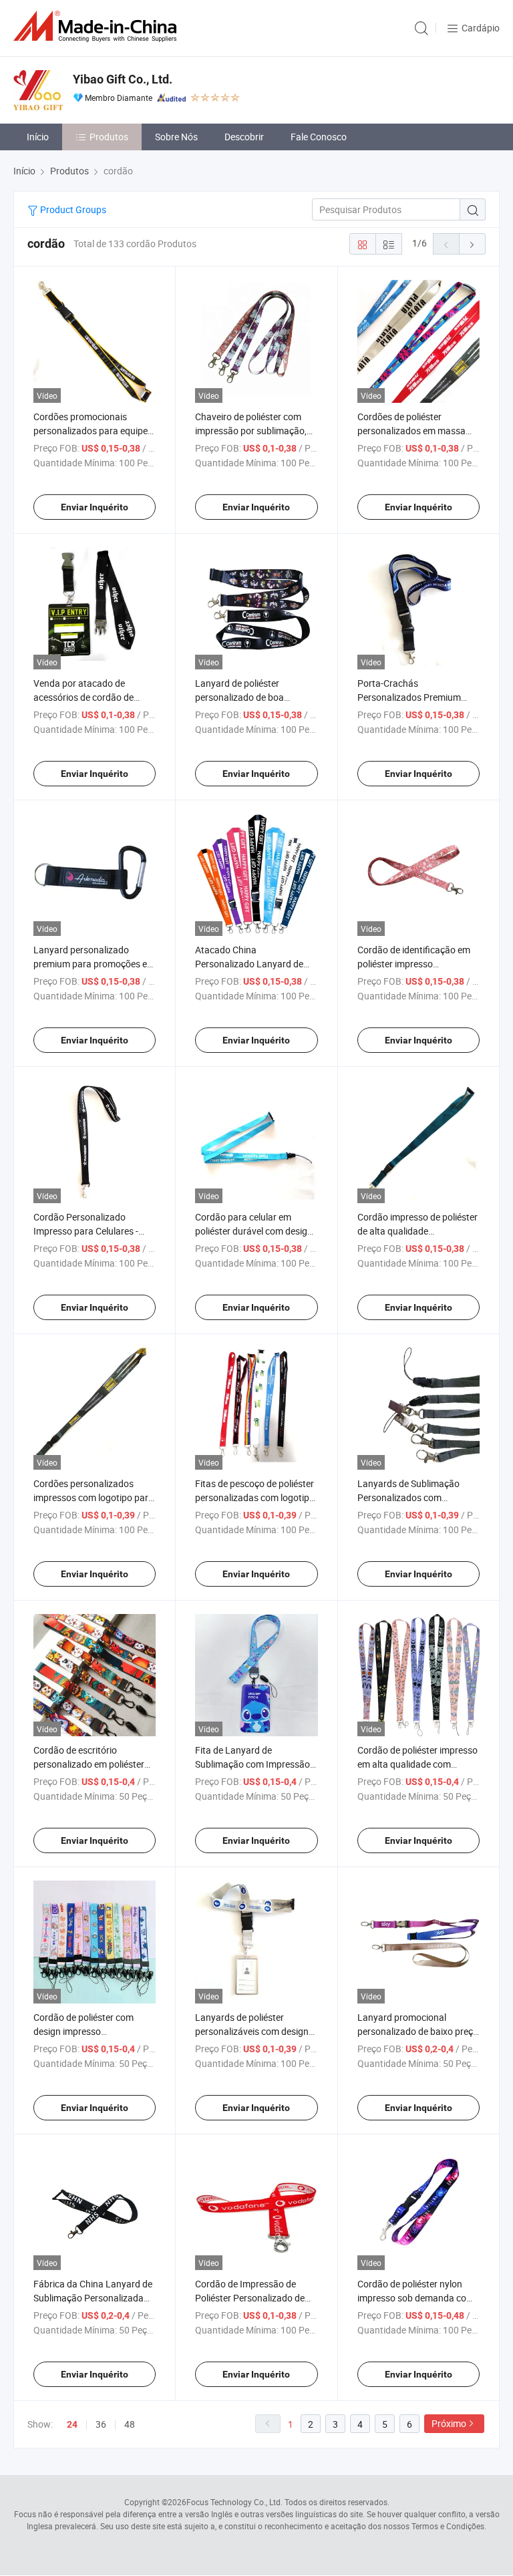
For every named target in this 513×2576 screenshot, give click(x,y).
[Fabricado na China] (98, 26)
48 (130, 2424)
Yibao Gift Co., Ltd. (123, 79)
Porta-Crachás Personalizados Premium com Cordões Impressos (409, 697)
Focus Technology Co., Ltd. (234, 2502)
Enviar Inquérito (95, 507)
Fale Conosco (319, 137)
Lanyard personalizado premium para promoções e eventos (90, 964)
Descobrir (244, 137)
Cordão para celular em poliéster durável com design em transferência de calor (254, 1231)
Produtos (109, 137)
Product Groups (72, 209)
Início (38, 137)
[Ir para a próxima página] (472, 244)
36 (101, 2424)
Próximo (449, 2423)
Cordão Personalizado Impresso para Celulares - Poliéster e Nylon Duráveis (87, 1231)
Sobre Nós (176, 137)
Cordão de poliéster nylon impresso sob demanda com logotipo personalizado (416, 2298)
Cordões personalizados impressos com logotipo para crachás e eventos (94, 1497)
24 (72, 2424)
